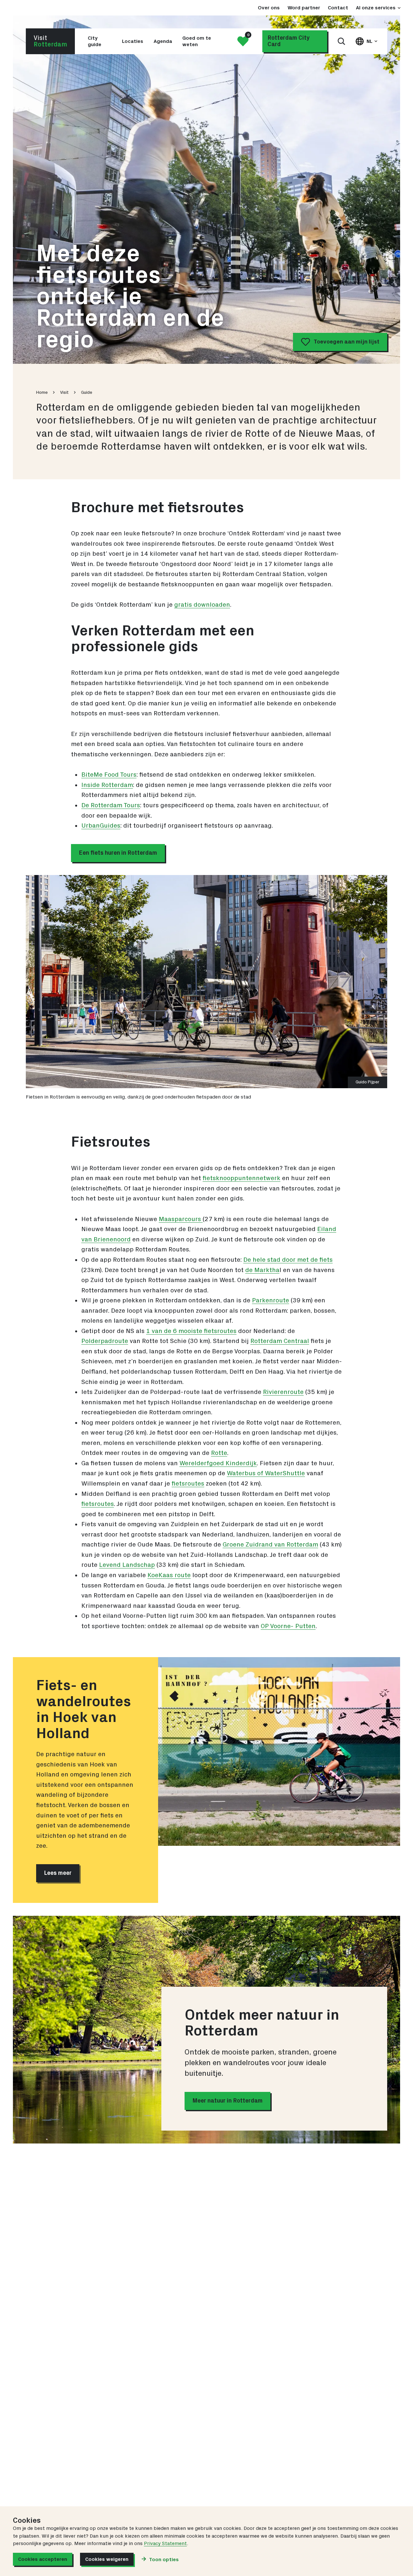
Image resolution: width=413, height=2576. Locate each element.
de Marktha (262, 1270)
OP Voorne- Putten (288, 1626)
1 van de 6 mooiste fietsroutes (191, 1331)
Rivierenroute (283, 1392)
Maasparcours (181, 1219)
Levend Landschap (127, 1565)
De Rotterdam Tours (111, 805)
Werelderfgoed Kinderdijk (218, 1463)
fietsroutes (188, 1484)
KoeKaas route (169, 1575)
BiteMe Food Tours (109, 775)
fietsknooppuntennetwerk (242, 1178)
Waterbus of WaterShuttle (266, 1473)
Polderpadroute (105, 1341)
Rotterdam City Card (289, 41)
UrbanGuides (101, 826)
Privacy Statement (165, 2543)
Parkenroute (271, 1300)
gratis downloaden (202, 605)
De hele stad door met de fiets (288, 1260)
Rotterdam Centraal (280, 1341)
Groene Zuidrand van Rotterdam (270, 1545)
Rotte (219, 1453)
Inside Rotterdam (107, 785)
